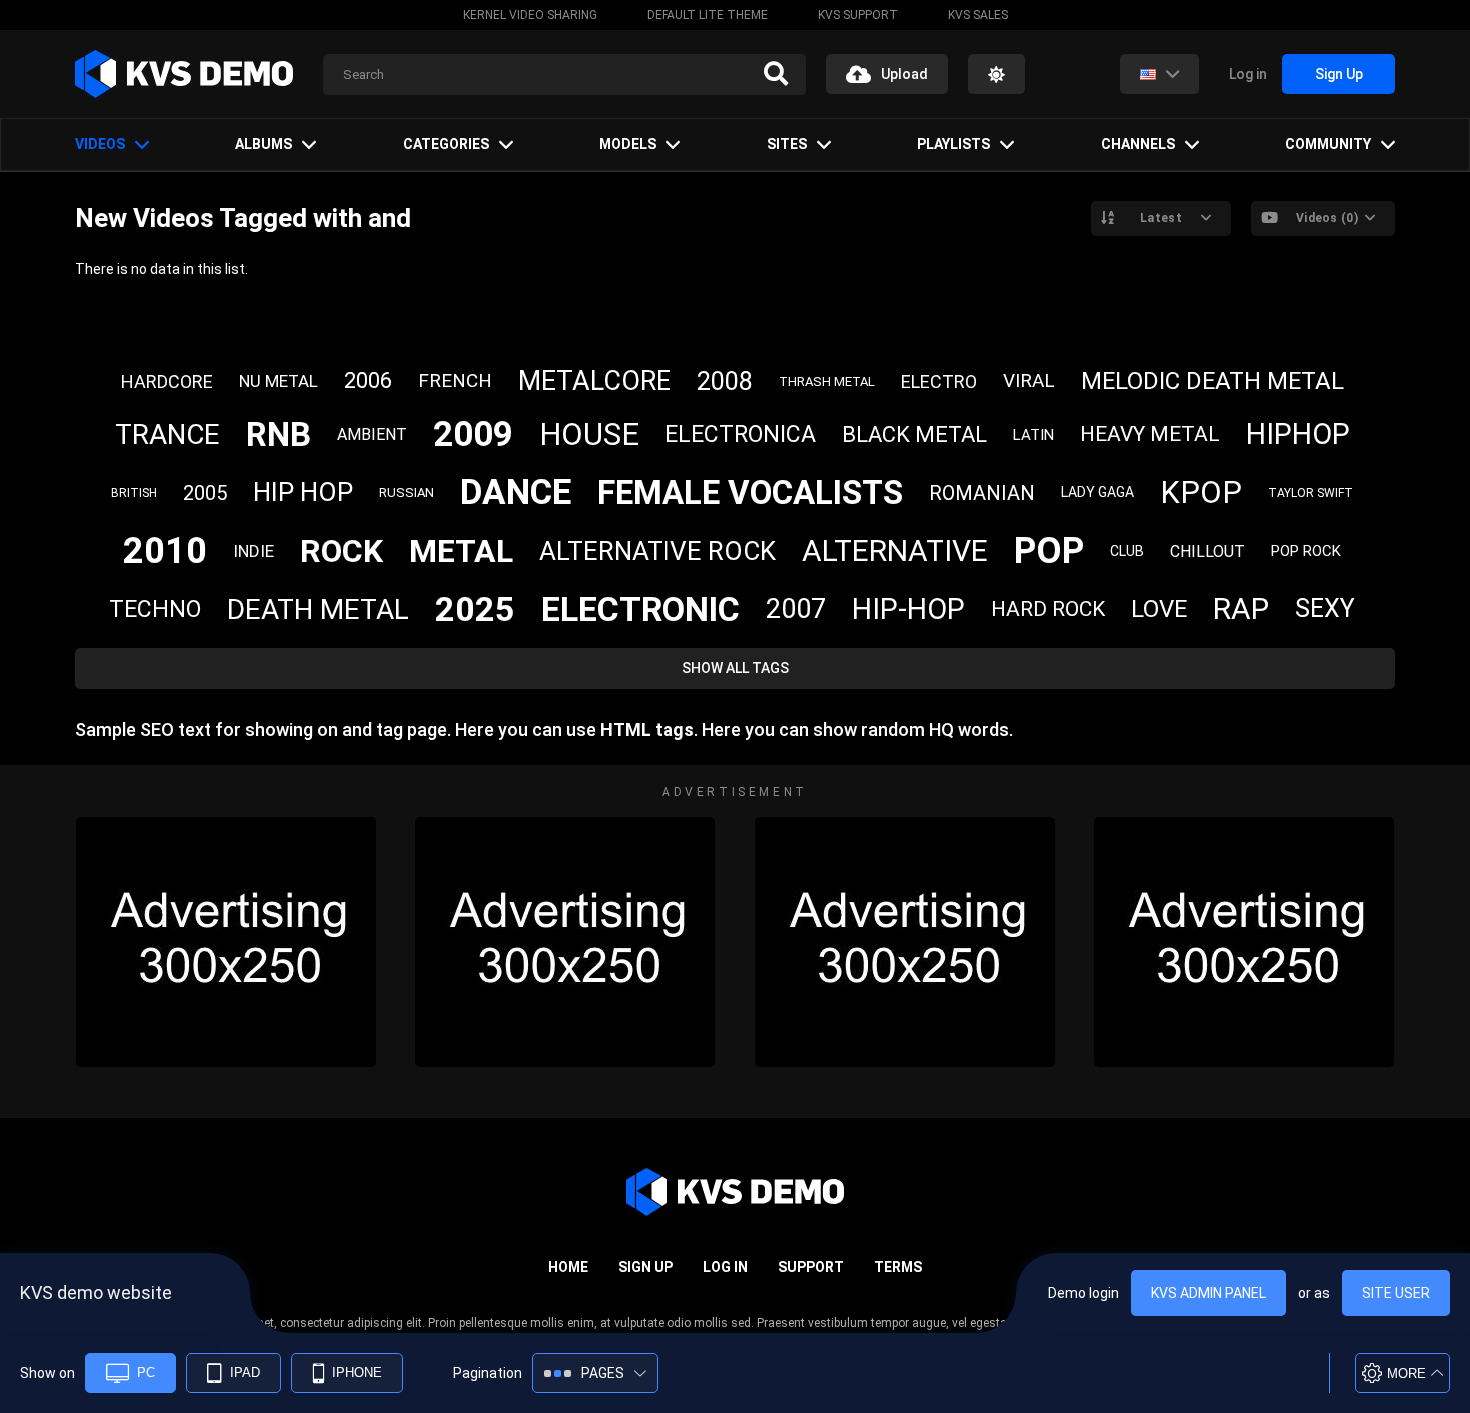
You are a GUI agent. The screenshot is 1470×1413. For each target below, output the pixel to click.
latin (1033, 435)
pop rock (1306, 551)
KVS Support (858, 15)
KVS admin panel (1208, 1293)
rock (341, 551)
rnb (278, 434)
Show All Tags (735, 668)
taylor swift (1310, 493)
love (1159, 609)
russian (406, 492)
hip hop (303, 492)
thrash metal (827, 381)
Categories (446, 144)
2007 (796, 609)
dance (515, 492)
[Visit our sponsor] (226, 942)
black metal (914, 434)
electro (939, 381)
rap (1241, 608)
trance (167, 434)
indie (253, 551)
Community (1328, 144)
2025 (475, 609)
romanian (982, 493)
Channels (1138, 144)
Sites (787, 144)
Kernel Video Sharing (530, 15)
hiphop (1298, 434)
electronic (640, 609)
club (1127, 551)
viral (1029, 380)
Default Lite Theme (707, 15)
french (455, 380)
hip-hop (908, 609)
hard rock (1048, 609)
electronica (740, 434)
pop (1049, 551)
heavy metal (1150, 434)
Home (568, 1267)
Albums (263, 144)
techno (155, 609)
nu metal (278, 381)
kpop (1201, 492)
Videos (100, 144)
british (134, 493)
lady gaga (1097, 492)
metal (461, 551)
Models (627, 144)
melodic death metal (1212, 381)
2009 (473, 434)
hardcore (167, 381)
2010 (165, 551)
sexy (1325, 608)
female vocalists (750, 492)
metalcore (594, 381)
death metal (318, 609)
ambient (372, 434)
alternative (895, 550)
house (589, 434)
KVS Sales (978, 15)
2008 (725, 381)
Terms (898, 1267)
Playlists (953, 144)
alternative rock (657, 551)
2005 (205, 493)
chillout (1207, 551)
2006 (368, 380)
